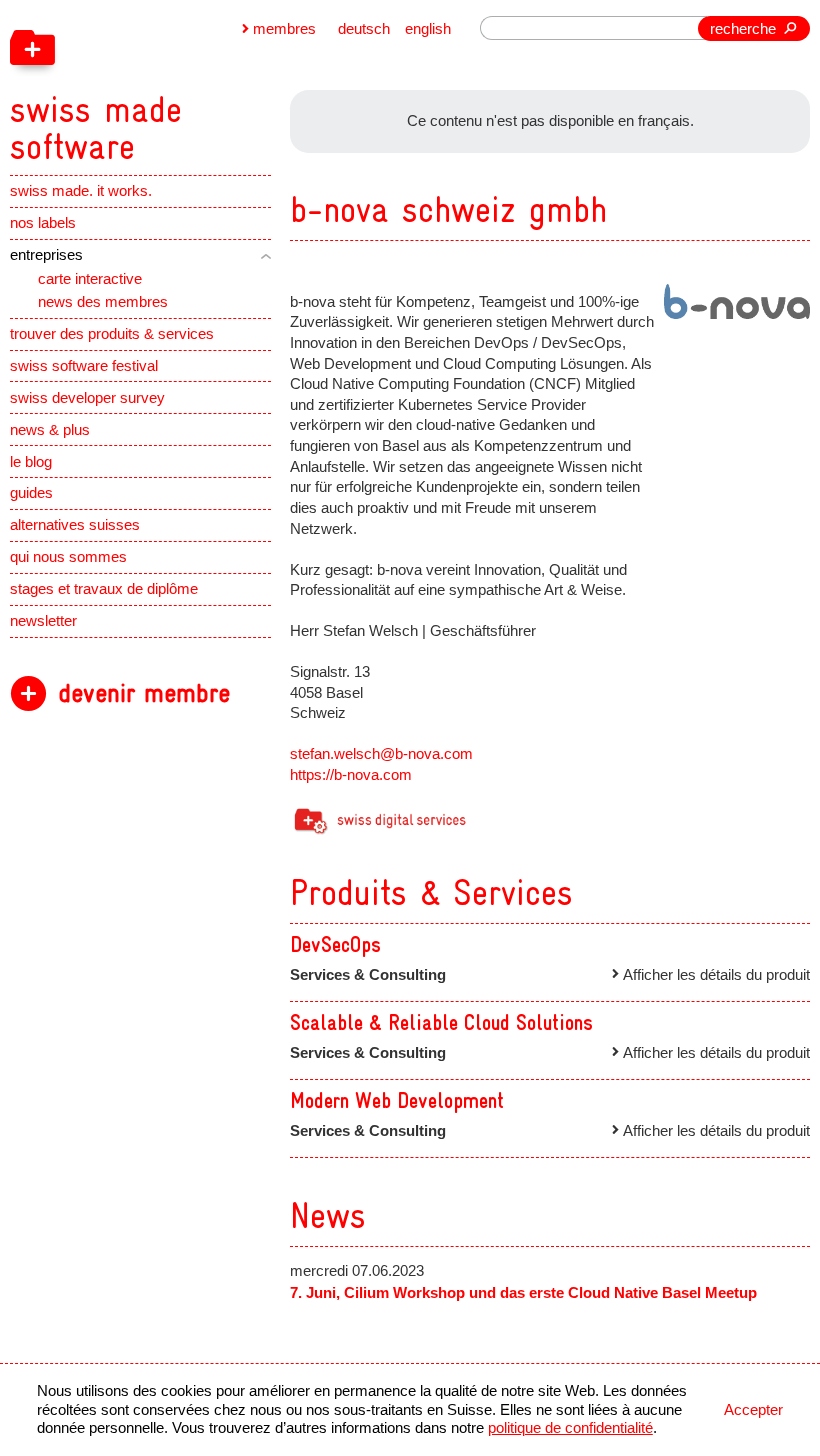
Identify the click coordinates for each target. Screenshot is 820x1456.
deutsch (364, 29)
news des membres (103, 302)
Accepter (753, 1410)
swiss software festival (84, 366)
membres (284, 29)
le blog (31, 462)
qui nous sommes (68, 557)
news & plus (50, 430)
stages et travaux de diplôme (104, 589)
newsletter (43, 621)
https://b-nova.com (351, 775)
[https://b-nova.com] (737, 301)
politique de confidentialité (570, 1428)
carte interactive (90, 279)
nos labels (43, 223)
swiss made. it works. (81, 191)
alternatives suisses (75, 525)
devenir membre (144, 693)
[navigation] (194, 83)
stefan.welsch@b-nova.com (381, 754)
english (428, 29)
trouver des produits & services (112, 334)
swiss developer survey (87, 398)
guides (31, 493)
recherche (743, 29)
